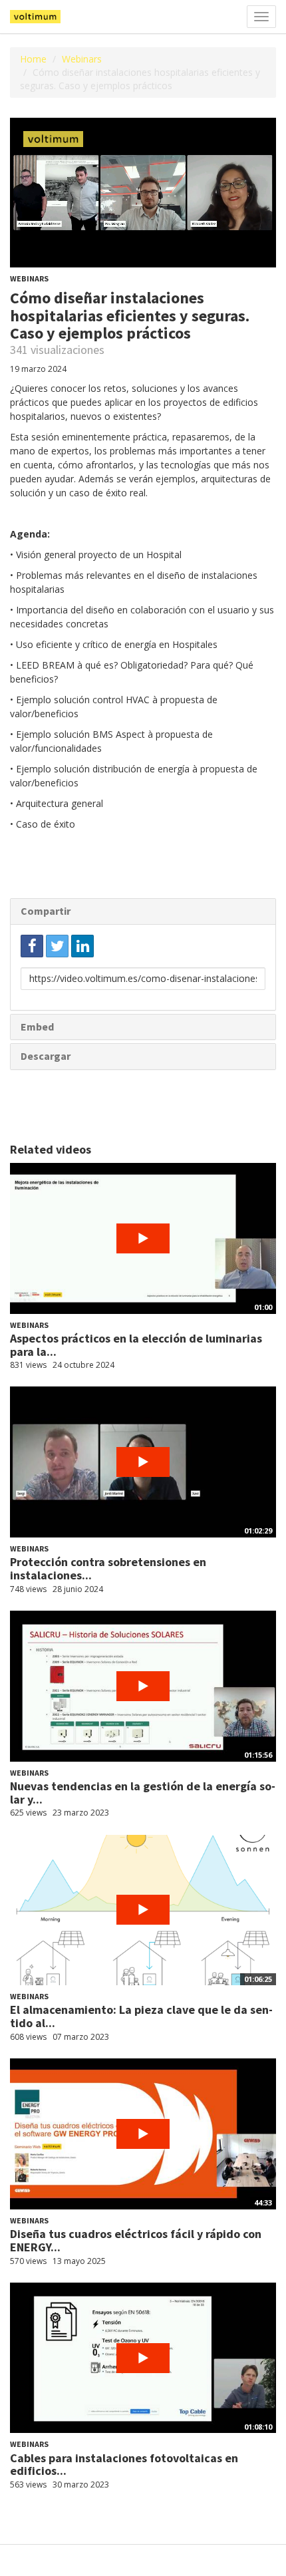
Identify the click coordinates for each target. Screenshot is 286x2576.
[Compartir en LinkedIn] (82, 946)
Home (33, 59)
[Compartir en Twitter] (57, 946)
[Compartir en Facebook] (32, 946)
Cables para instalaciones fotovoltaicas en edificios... (124, 2465)
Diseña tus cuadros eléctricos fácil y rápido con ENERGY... (136, 2240)
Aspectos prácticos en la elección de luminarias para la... (136, 1345)
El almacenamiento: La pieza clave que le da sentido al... (141, 2016)
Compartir (46, 911)
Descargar (46, 1056)
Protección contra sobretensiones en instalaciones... (108, 1568)
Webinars (82, 59)
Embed (37, 1027)
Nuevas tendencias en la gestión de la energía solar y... (143, 1793)
